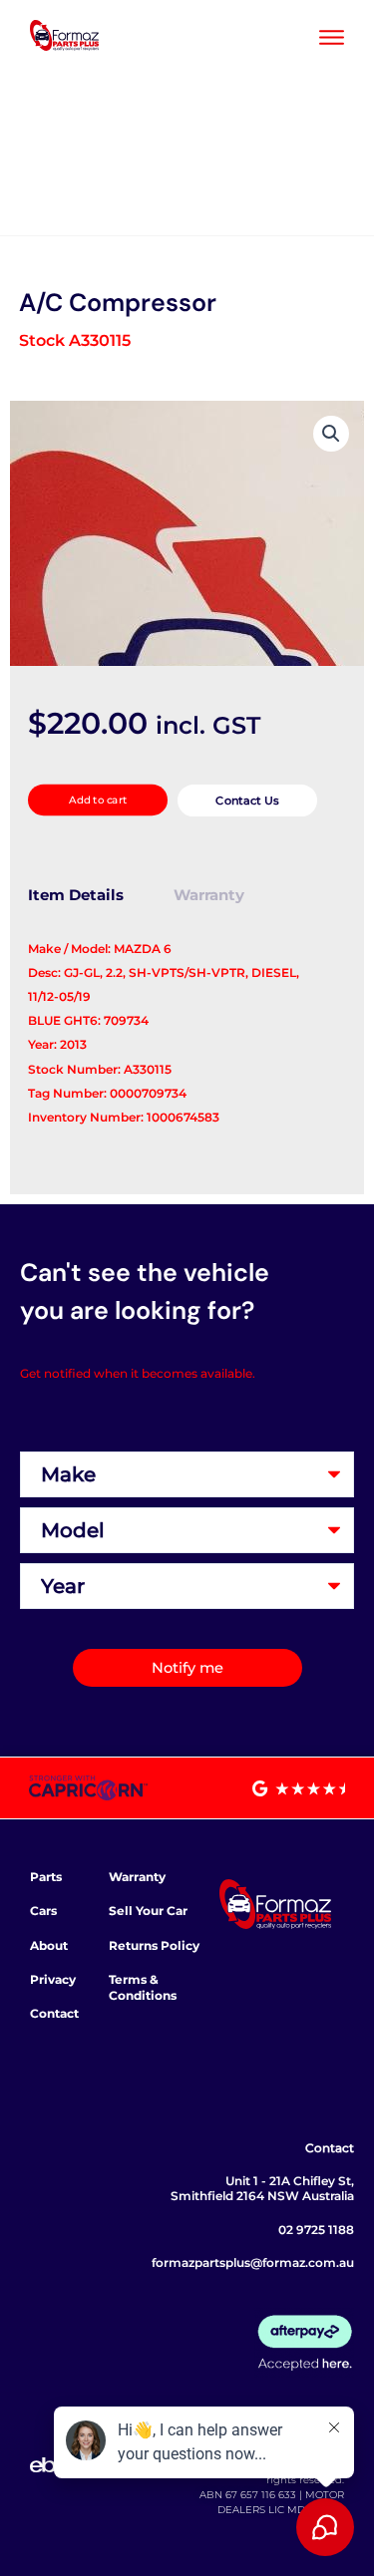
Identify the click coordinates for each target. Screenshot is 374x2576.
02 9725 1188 (316, 2230)
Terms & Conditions (143, 1987)
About (49, 1945)
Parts (46, 1877)
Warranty (137, 1877)
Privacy (53, 1979)
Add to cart (98, 800)
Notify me (187, 1668)
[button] (331, 434)
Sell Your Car (148, 1911)
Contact (54, 2013)
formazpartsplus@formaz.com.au (253, 2262)
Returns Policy (154, 1945)
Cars (43, 1911)
